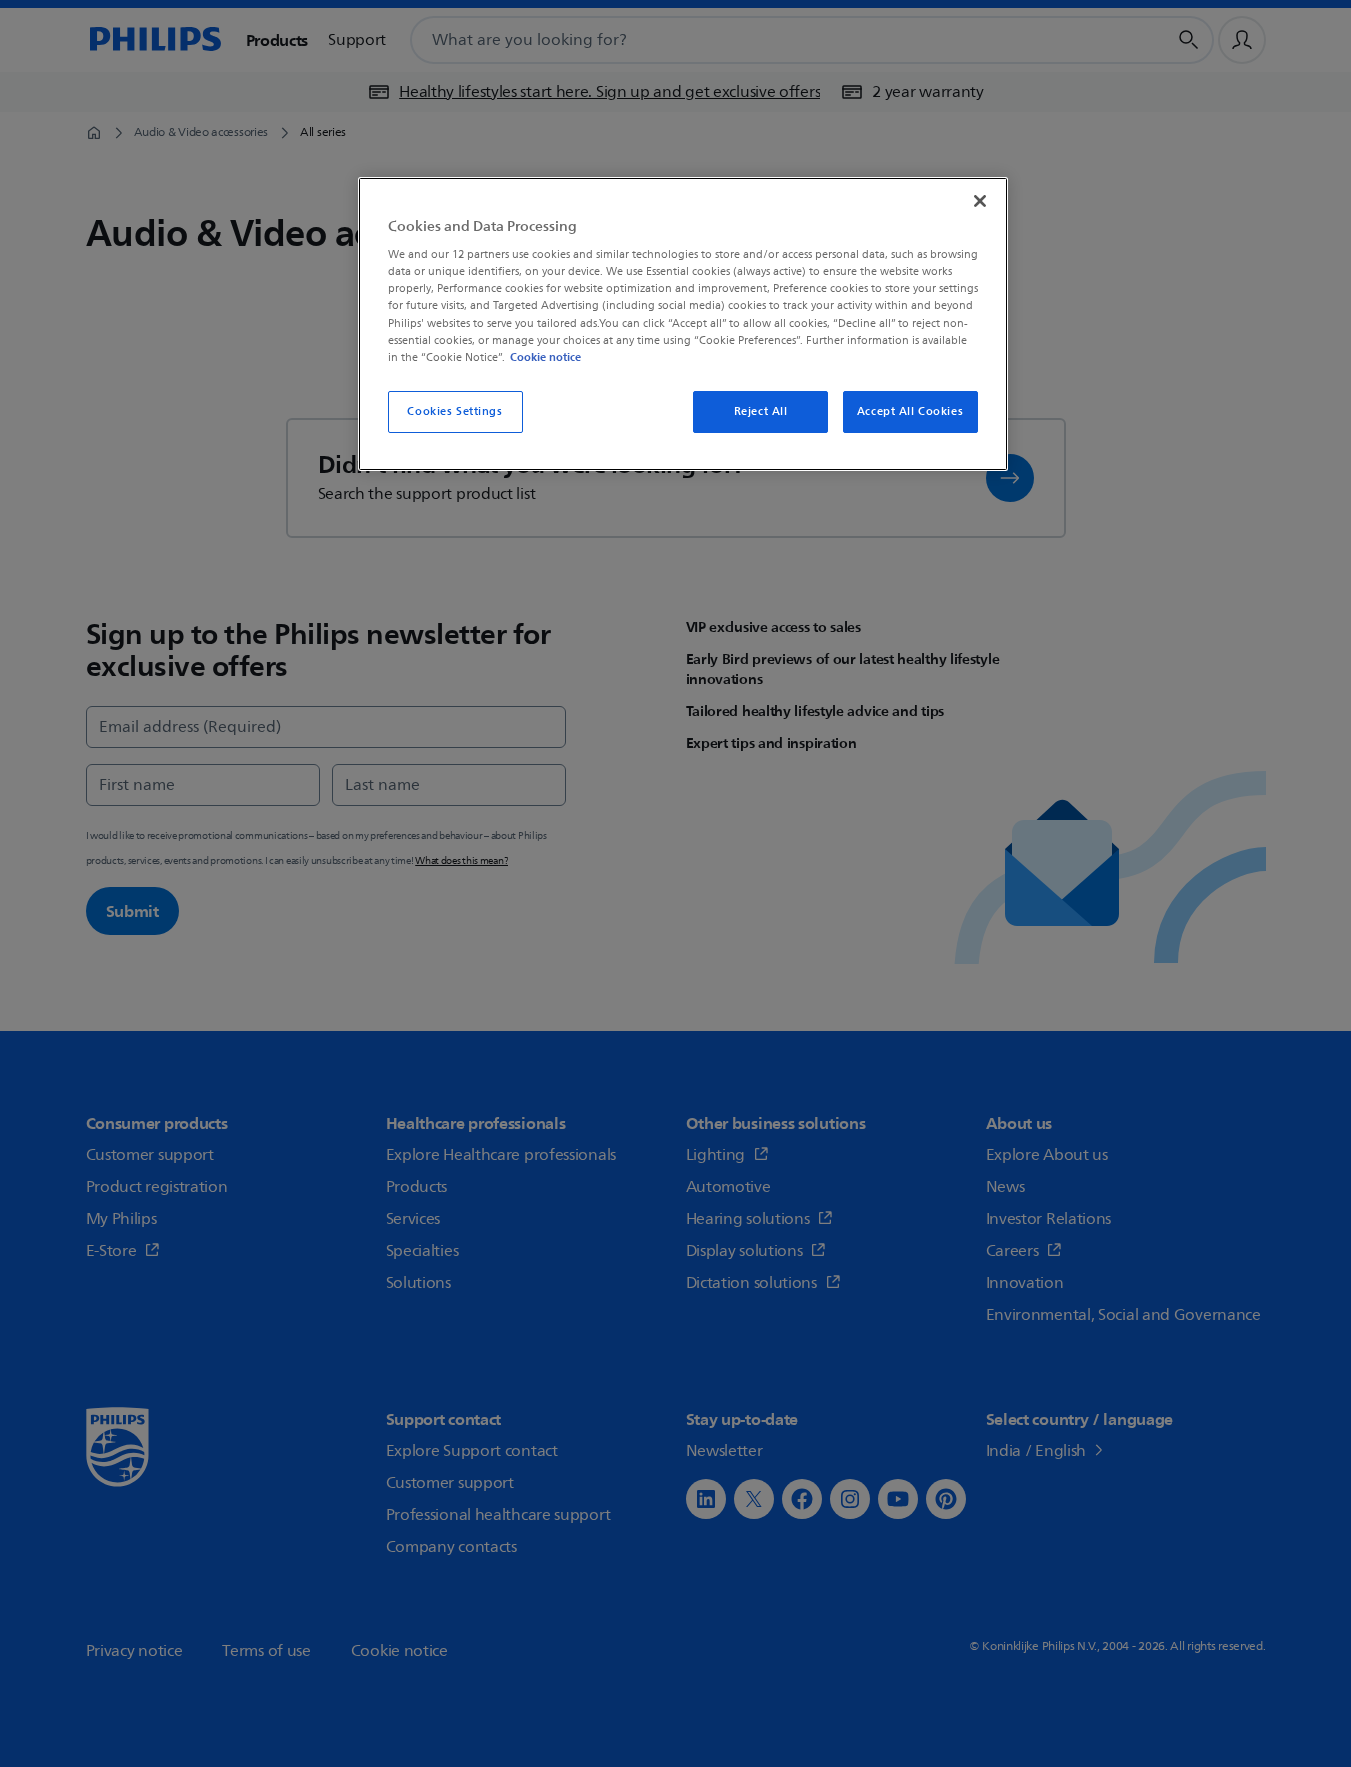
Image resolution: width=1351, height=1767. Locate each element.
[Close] (980, 201)
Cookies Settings (454, 411)
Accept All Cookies (910, 411)
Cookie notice (545, 357)
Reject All (761, 411)
